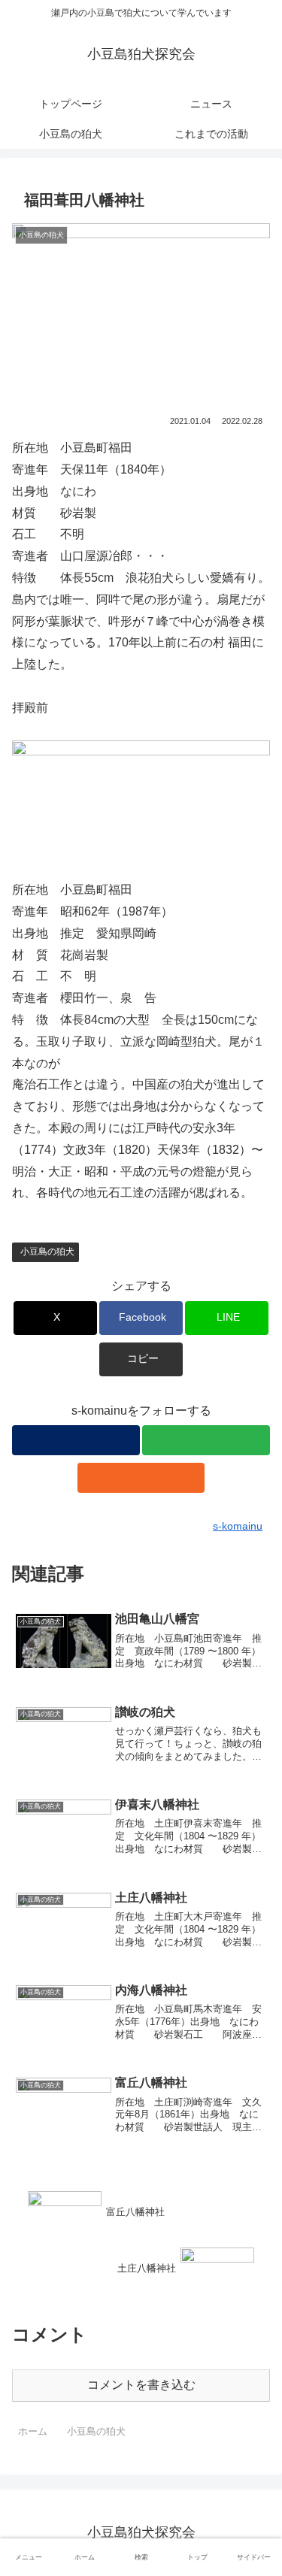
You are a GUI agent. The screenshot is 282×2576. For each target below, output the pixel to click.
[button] (141, 1359)
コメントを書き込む (141, 2385)
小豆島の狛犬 (47, 1252)
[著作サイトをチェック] (76, 1440)
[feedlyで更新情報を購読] (206, 1440)
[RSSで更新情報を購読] (141, 1478)
